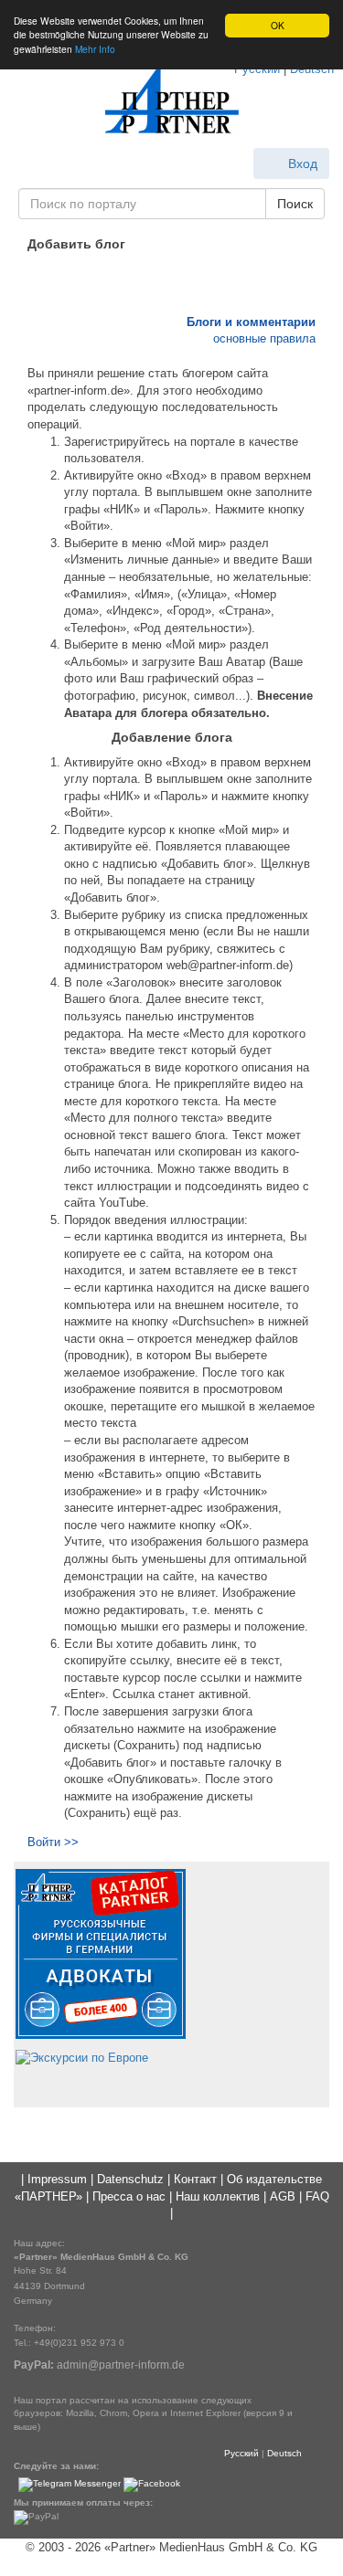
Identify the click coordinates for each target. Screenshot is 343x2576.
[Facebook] (152, 2484)
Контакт (195, 2179)
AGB (283, 2196)
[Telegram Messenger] (70, 2484)
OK (278, 25)
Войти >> (53, 1842)
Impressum (57, 2179)
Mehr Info (95, 49)
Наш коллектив (218, 2196)
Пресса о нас (129, 2196)
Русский (241, 2453)
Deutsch (284, 2453)
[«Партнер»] (172, 101)
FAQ (317, 2196)
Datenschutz (130, 2179)
